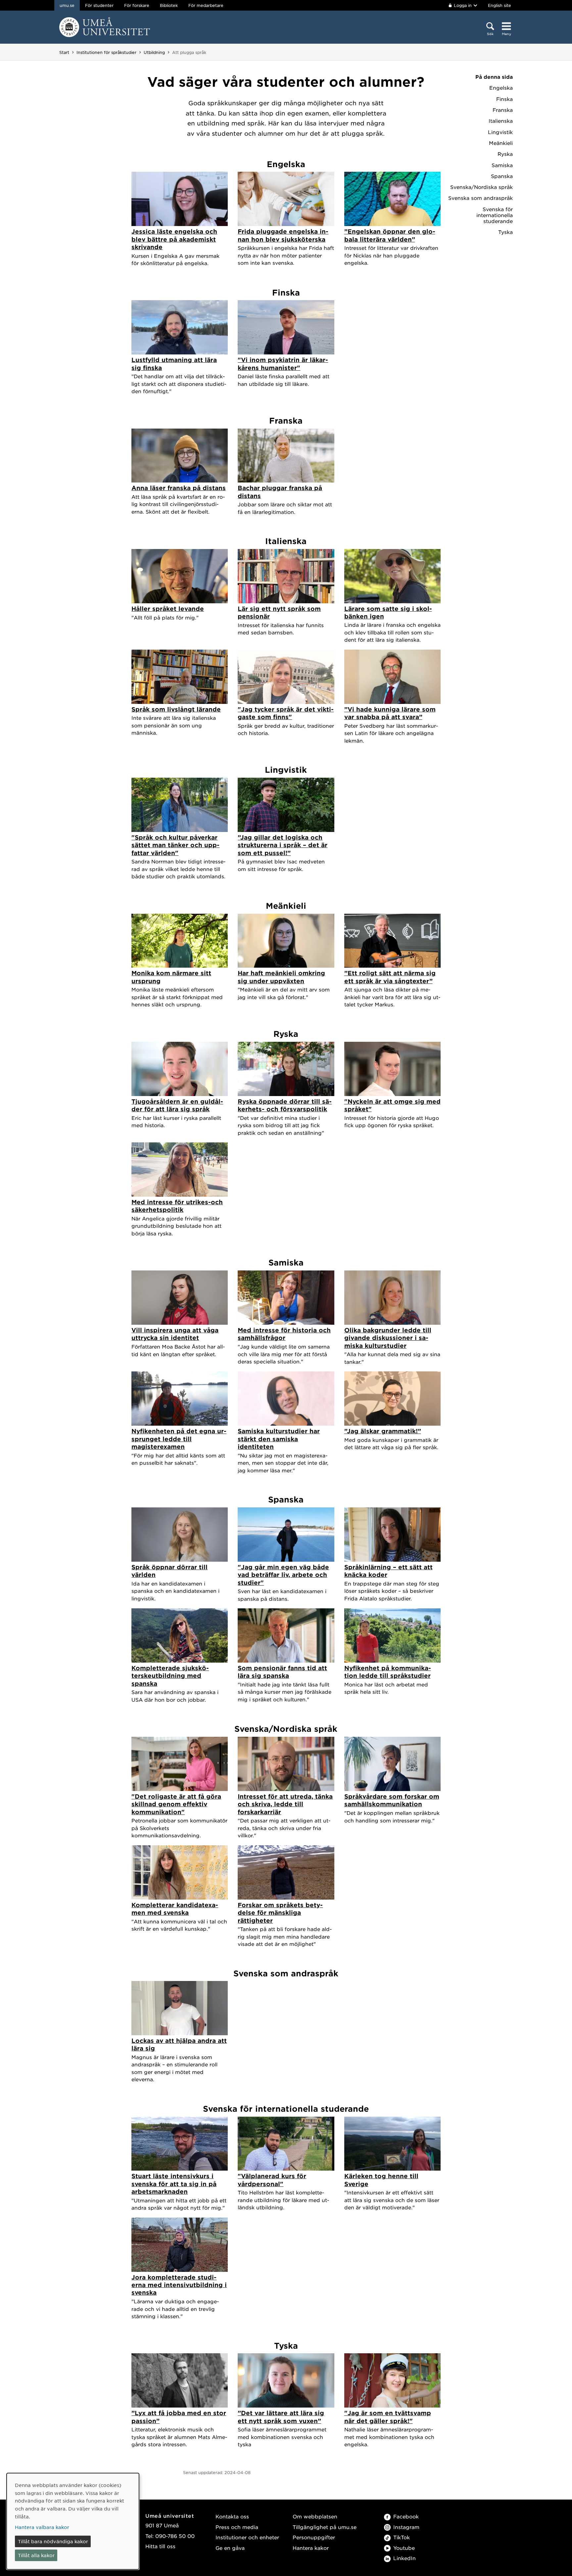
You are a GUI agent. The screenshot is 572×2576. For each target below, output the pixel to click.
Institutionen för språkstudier (106, 52)
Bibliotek (169, 5)
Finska (504, 99)
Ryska (505, 154)
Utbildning (154, 52)
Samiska (502, 165)
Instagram (406, 2527)
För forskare (137, 5)
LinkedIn (405, 2558)
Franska (503, 110)
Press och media (237, 2527)
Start (64, 52)
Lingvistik (500, 132)
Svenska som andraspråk (480, 198)
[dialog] (73, 2521)
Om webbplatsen (315, 2516)
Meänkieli (501, 143)
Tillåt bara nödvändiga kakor (53, 2541)
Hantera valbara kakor (42, 2527)
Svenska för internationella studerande (495, 215)
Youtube (404, 2548)
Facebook (406, 2516)
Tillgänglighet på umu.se (325, 2527)
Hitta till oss (160, 2546)
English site (500, 5)
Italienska (501, 121)
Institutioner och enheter (247, 2537)
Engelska (501, 88)
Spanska (502, 176)
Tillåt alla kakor (36, 2555)
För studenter (99, 5)
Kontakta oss (232, 2516)
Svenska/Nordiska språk (481, 187)
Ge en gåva (230, 2548)
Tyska (505, 232)
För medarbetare (206, 5)
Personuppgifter (314, 2537)
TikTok (402, 2537)
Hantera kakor (311, 2548)
